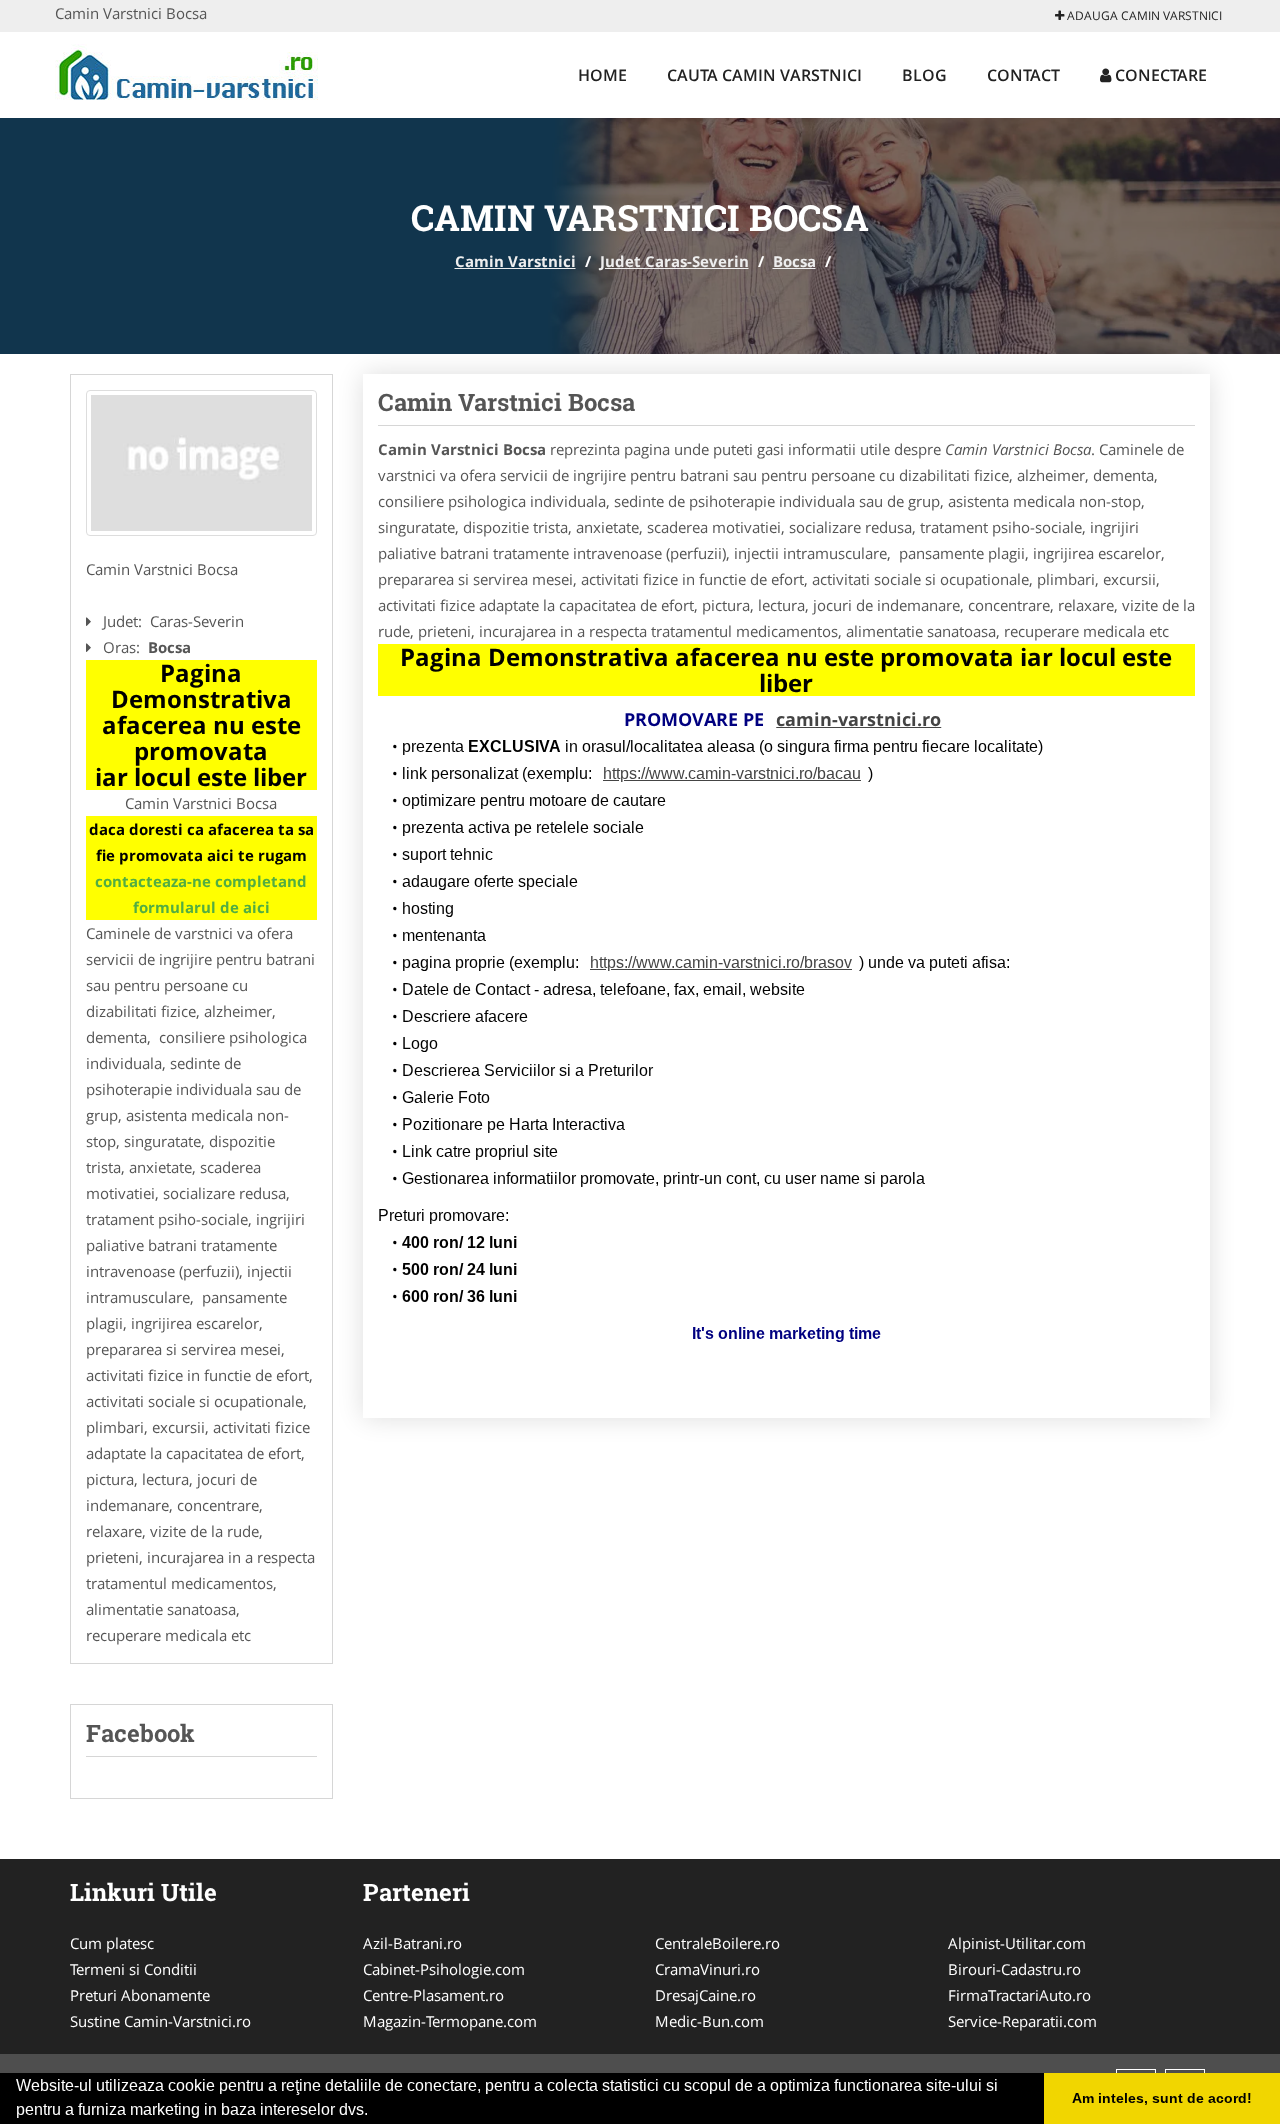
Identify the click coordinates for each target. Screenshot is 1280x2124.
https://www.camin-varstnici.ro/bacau (732, 773)
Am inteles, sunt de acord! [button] (1162, 2098)
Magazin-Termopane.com (450, 2021)
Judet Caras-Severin (674, 261)
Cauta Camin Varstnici (764, 75)
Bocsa (794, 261)
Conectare (1159, 75)
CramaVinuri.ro (707, 1969)
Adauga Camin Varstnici (1143, 15)
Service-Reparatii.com (1022, 2021)
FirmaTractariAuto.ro (1019, 1995)
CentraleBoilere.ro (717, 1943)
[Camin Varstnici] (186, 72)
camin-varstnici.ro (858, 719)
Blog (924, 75)
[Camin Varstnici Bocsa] (201, 463)
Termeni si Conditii (133, 1969)
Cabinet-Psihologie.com (444, 1969)
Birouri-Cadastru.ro (1014, 1969)
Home (602, 75)
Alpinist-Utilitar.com (1017, 1943)
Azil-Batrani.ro (412, 1943)
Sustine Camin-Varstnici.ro (160, 2021)
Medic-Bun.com (709, 2021)
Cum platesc (112, 1943)
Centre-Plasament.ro (433, 1995)
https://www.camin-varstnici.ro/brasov (721, 962)
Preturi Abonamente (140, 1995)
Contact (1023, 75)
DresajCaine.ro (705, 1995)
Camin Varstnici (515, 261)
